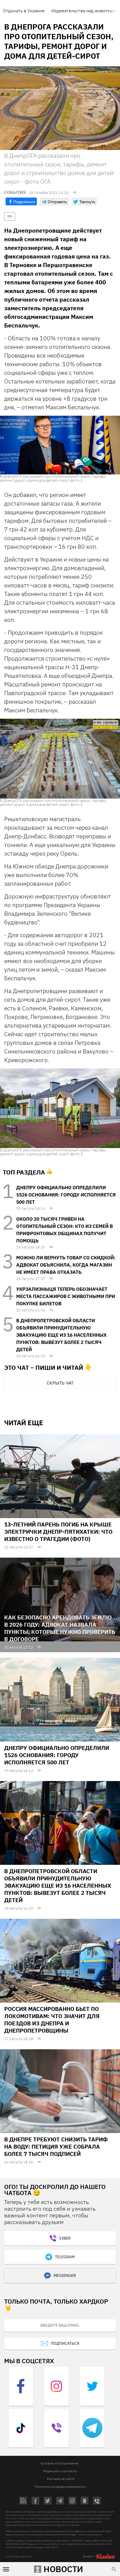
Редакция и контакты (60, 2471)
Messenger (65, 2275)
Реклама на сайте (61, 2479)
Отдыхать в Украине (24, 11)
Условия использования (59, 2463)
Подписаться (65, 2343)
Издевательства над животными (85, 11)
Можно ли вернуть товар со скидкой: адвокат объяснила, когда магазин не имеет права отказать (66, 1265)
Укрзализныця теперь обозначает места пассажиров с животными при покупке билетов (66, 1296)
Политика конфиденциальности (60, 2487)
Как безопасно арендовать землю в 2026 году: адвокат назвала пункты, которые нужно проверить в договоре (60, 1628)
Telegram (65, 2257)
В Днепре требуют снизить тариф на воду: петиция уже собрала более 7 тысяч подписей (56, 2147)
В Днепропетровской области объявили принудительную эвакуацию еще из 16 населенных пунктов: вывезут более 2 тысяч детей (61, 1335)
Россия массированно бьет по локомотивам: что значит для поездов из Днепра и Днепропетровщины (52, 2020)
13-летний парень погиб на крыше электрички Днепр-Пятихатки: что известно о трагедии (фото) (58, 1532)
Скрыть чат (60, 1383)
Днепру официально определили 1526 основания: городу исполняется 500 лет (66, 1195)
